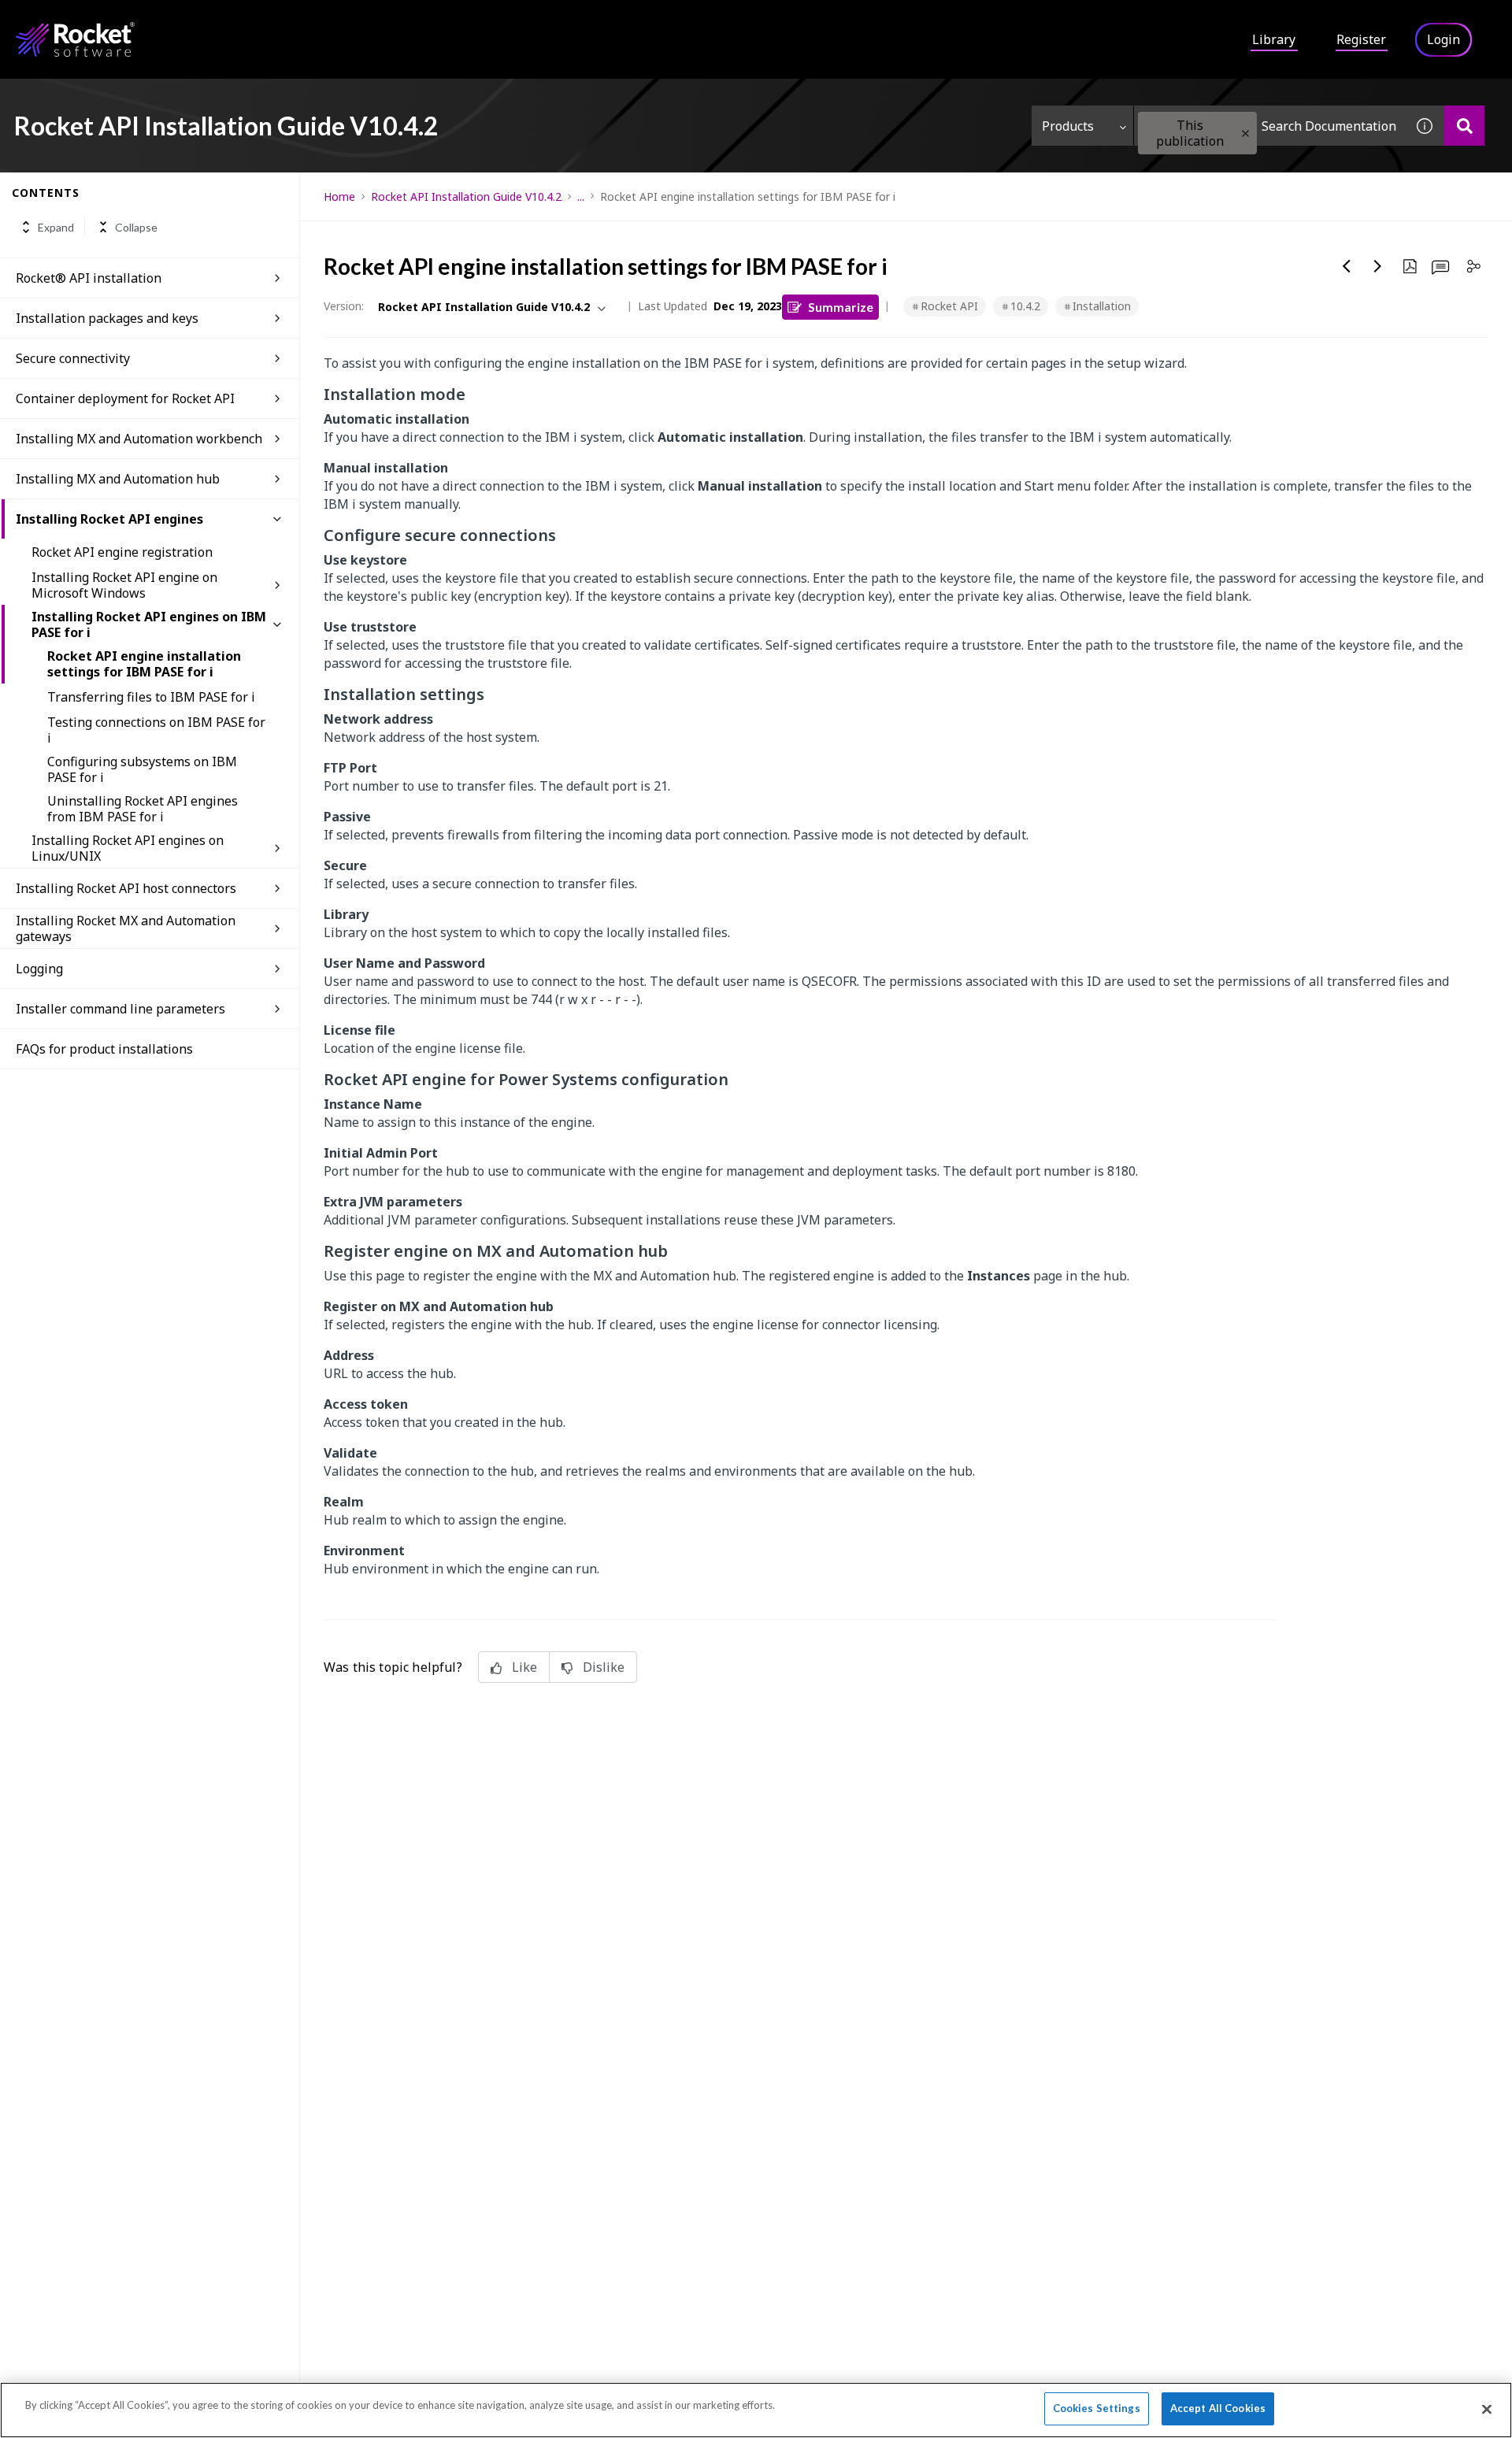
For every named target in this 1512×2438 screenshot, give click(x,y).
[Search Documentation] (1464, 126)
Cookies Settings (1097, 2408)
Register (1361, 39)
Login (1443, 39)
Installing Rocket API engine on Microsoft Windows (124, 585)
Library (1274, 39)
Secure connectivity (73, 358)
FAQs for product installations (104, 1049)
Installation (1102, 306)
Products (1068, 126)
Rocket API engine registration (122, 552)
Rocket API (949, 306)
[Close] (1487, 2409)
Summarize (841, 307)
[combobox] (1269, 126)
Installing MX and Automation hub (118, 479)
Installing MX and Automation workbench (139, 439)
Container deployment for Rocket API (125, 398)
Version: (344, 306)
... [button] (581, 196)
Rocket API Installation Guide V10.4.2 (466, 196)
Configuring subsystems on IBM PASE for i (142, 769)
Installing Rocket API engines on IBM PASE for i (149, 624)
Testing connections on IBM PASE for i (156, 730)
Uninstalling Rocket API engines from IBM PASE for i (143, 809)
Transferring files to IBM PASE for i (151, 697)
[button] (1245, 133)
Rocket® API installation (89, 278)
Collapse (136, 227)
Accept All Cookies (1218, 2408)
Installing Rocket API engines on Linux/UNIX (128, 848)
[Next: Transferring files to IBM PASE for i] (1378, 266)
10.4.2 (1025, 306)
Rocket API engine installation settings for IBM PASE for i (144, 664)
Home (339, 196)
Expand (56, 227)
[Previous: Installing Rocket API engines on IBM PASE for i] (1347, 266)
